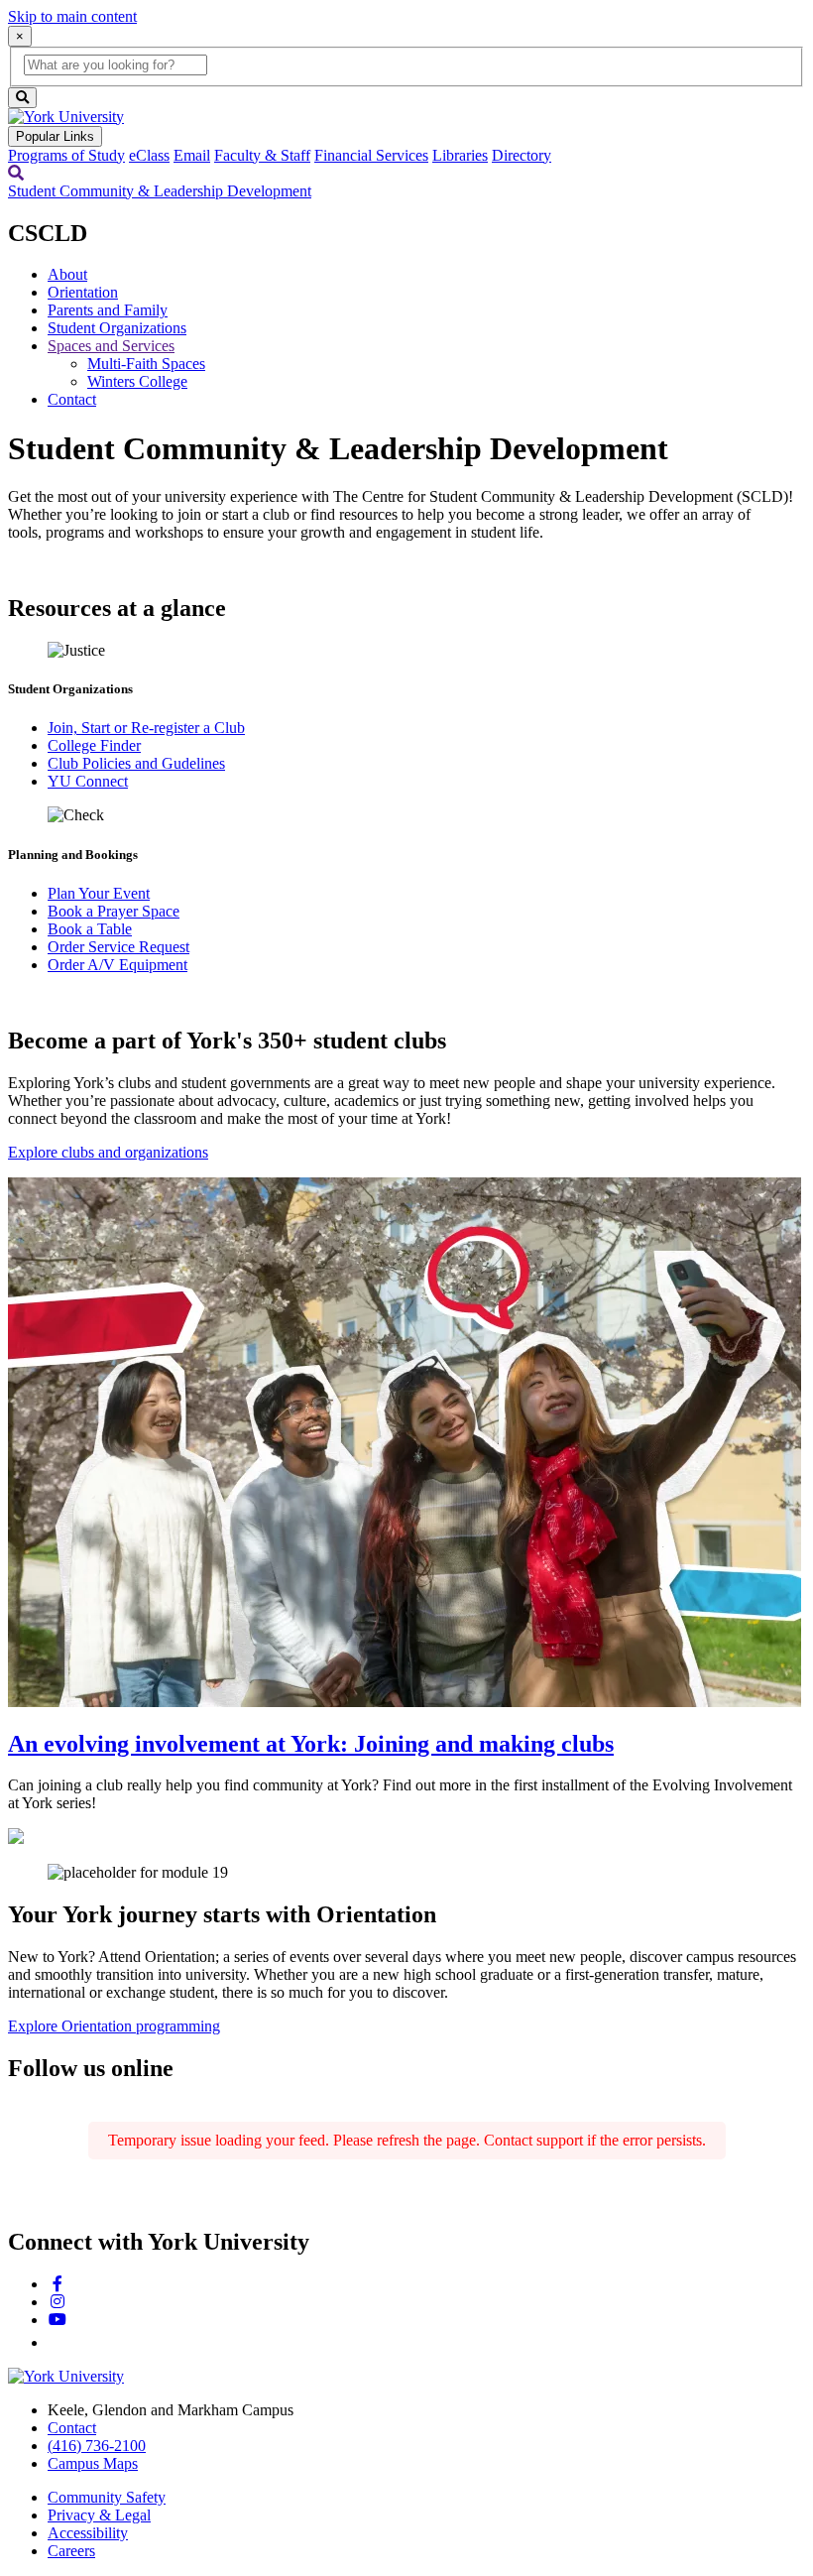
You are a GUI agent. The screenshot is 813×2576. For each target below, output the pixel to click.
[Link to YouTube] (58, 2320)
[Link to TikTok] (56, 2342)
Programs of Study (66, 155)
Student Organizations (117, 328)
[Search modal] (16, 173)
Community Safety (107, 2497)
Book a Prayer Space (114, 911)
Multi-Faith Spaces (146, 364)
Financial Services (371, 155)
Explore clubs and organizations (108, 1152)
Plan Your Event (99, 893)
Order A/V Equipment (117, 965)
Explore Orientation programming (114, 2026)
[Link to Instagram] (58, 2302)
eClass (149, 155)
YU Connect (88, 781)
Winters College (137, 381)
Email (192, 155)
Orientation (83, 292)
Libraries (460, 155)
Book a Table (90, 929)
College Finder (94, 745)
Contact (72, 399)
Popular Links (55, 136)
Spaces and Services (111, 346)
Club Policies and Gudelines (136, 763)
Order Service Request (118, 947)
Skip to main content (72, 16)
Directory (522, 155)
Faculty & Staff (262, 155)
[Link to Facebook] (58, 2284)
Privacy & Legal (99, 2515)
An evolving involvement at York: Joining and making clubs (311, 1744)
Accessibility (88, 2533)
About (67, 274)
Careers (71, 2551)
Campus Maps (93, 2463)
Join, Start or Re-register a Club (146, 728)
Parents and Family (108, 310)
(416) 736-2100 (97, 2446)
